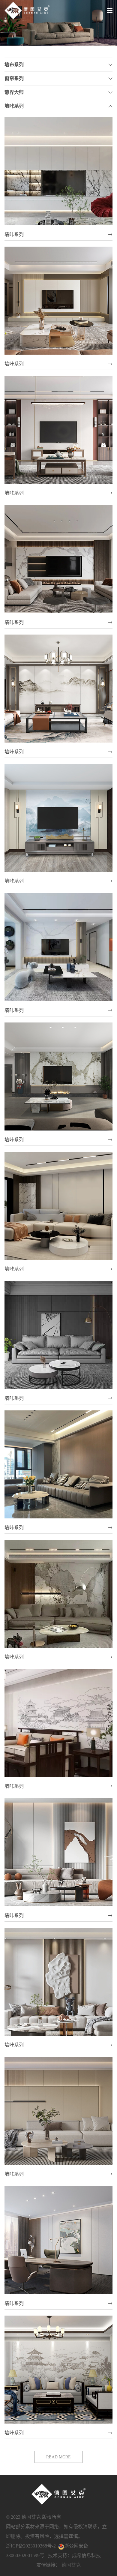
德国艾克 (71, 2565)
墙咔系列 (14, 106)
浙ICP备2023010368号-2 (31, 2546)
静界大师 (14, 92)
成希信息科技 (86, 2555)
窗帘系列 (14, 78)
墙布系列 (14, 65)
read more (58, 2457)
